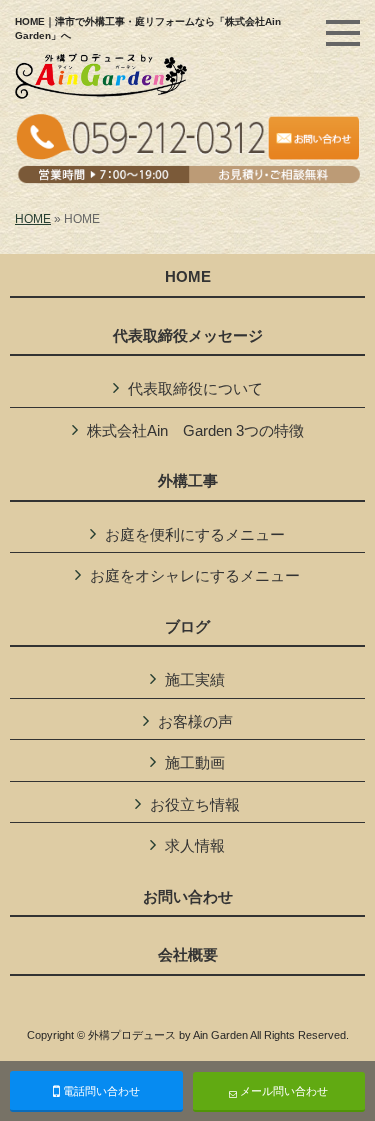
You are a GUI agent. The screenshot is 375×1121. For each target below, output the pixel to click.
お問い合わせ (188, 897)
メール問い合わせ (282, 1091)
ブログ (187, 627)
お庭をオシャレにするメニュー (195, 575)
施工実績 (195, 679)
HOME (33, 219)
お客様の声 (195, 721)
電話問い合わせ (100, 1091)
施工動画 (195, 762)
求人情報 (195, 845)
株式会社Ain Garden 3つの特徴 (195, 430)
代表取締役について (195, 388)
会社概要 (188, 955)
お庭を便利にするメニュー (195, 534)
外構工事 (188, 481)
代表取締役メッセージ (188, 336)
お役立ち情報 (195, 804)
